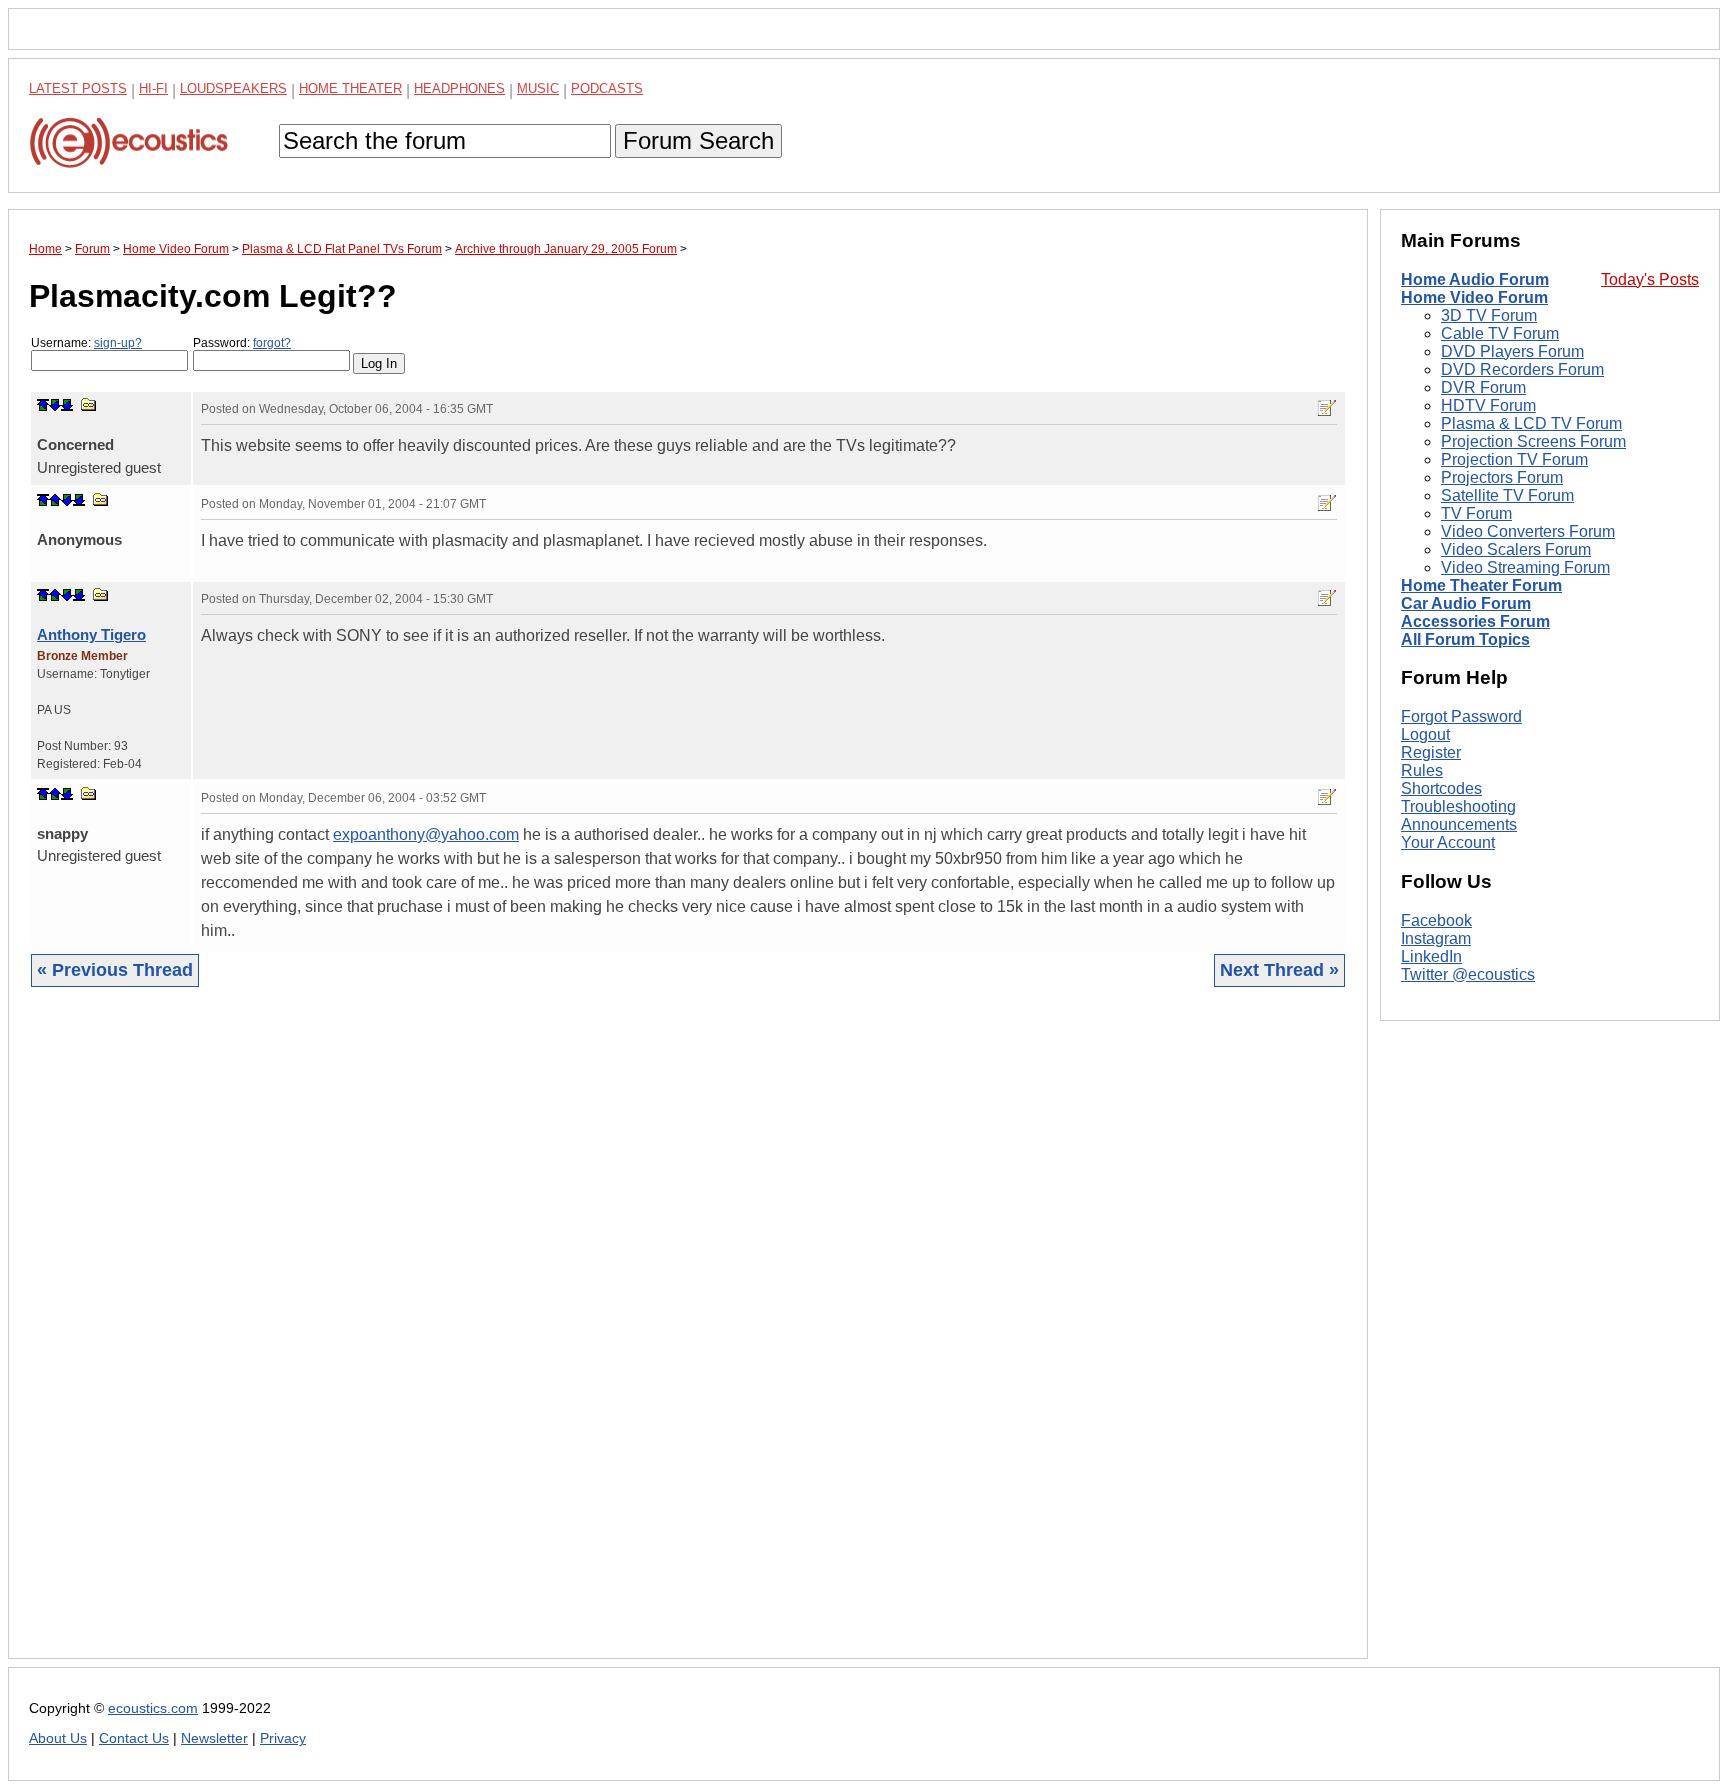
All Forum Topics (1465, 639)
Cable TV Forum (1500, 333)
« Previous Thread (115, 970)
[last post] (67, 405)
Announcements (1459, 824)
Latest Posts (78, 88)
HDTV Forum (1488, 405)
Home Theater (350, 88)
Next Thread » (1279, 970)
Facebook (1436, 920)
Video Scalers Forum (1516, 549)
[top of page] (43, 405)
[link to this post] (89, 404)
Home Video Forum (1474, 297)
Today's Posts (1650, 279)
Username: (86, 343)
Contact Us (134, 1738)
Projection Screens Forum (1533, 441)
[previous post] (55, 500)
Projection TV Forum (1514, 459)
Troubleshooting (1458, 806)
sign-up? (118, 343)
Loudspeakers (233, 88)
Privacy (283, 1738)
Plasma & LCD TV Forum (1531, 423)
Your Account (1448, 842)
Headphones (459, 88)
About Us (58, 1738)
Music (538, 88)
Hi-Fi (153, 88)
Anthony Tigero (91, 634)
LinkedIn (1431, 956)
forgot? (272, 343)
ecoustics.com (153, 1708)
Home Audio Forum (1475, 279)
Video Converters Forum (1528, 531)
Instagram (1436, 938)
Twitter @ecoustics (1468, 974)
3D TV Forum (1489, 315)
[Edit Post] (1327, 408)
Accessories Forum (1475, 621)
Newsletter (214, 1738)
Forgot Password (1461, 716)
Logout (1425, 734)
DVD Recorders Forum (1522, 369)
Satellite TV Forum (1507, 495)
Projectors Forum (1502, 477)
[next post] (55, 405)
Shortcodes (1441, 788)
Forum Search (698, 140)
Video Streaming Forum (1525, 567)
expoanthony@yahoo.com (426, 834)
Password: (242, 343)
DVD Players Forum (1512, 351)
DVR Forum (1483, 387)
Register (1431, 752)
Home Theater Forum (1481, 585)
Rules (1422, 770)
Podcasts (607, 88)
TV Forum (1476, 513)
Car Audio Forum (1466, 603)
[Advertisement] (629, 1338)
